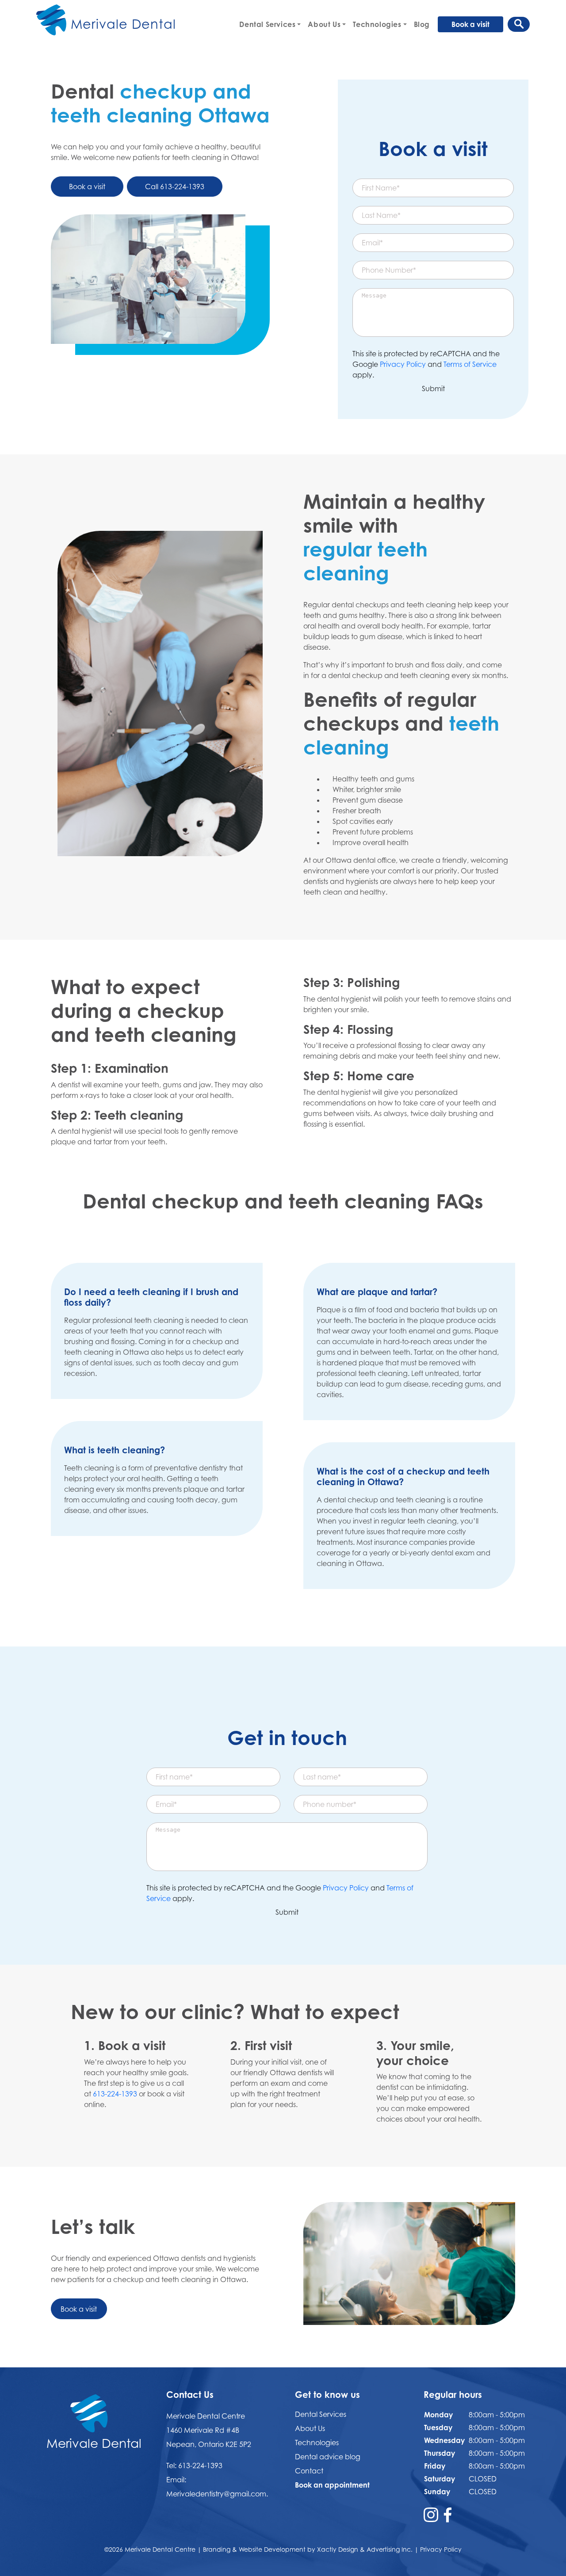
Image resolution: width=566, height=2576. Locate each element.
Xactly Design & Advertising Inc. (365, 2549)
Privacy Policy (403, 364)
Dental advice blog (328, 2457)
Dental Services (267, 24)
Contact (309, 2471)
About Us (324, 24)
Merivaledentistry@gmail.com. (217, 2494)
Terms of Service (470, 364)
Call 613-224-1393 (175, 187)
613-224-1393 (115, 2094)
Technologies (377, 24)
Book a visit (470, 24)
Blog (422, 24)
